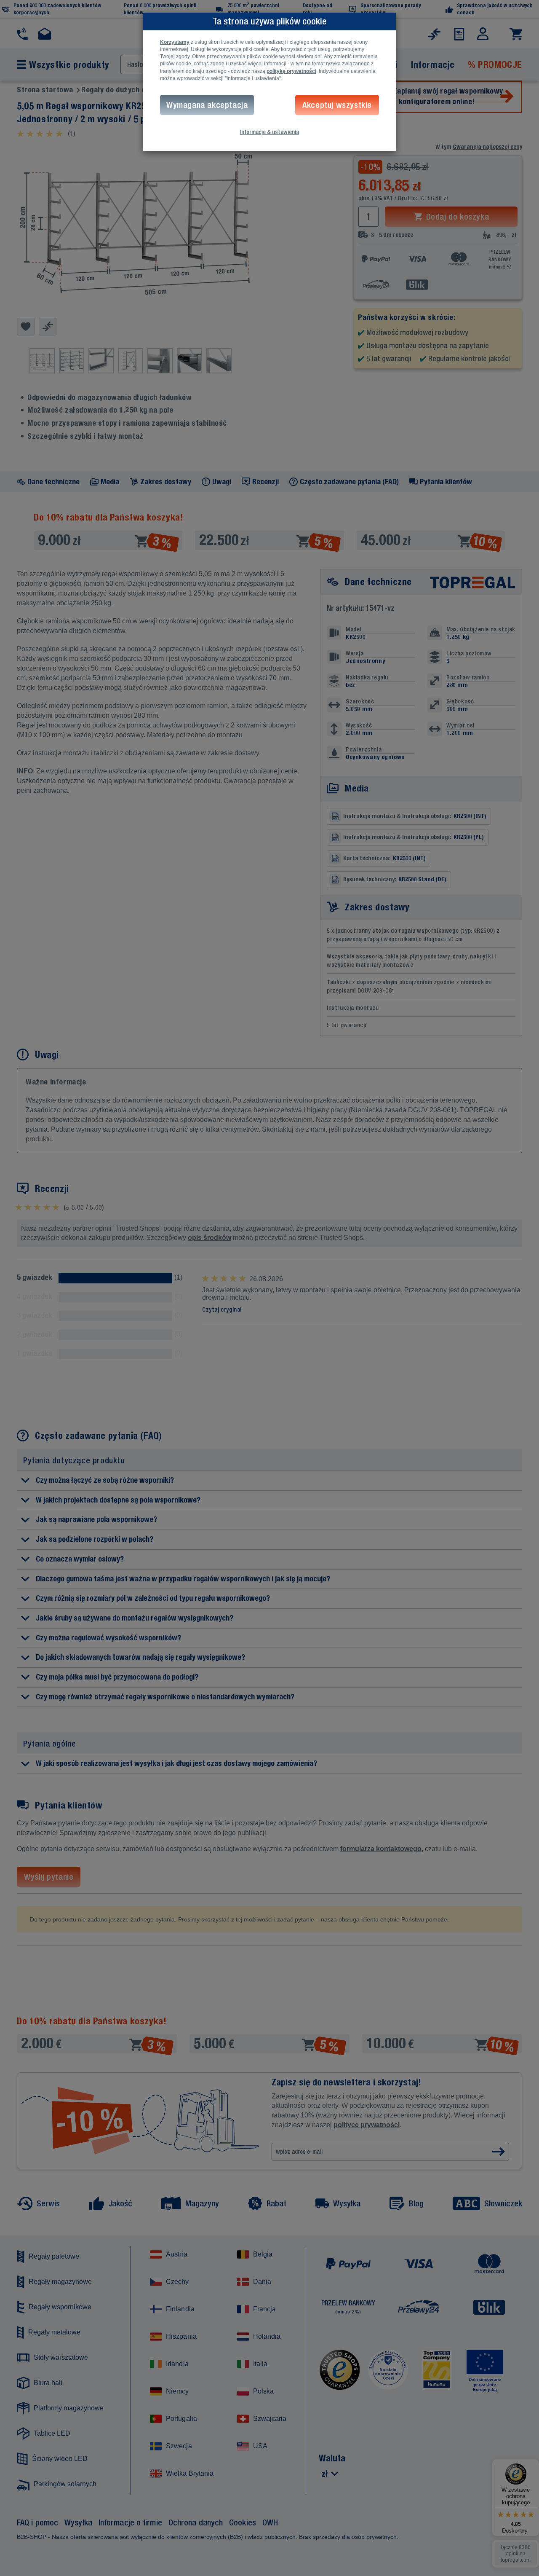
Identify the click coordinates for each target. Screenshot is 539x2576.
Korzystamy (175, 42)
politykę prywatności (291, 71)
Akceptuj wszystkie (337, 105)
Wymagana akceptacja (207, 105)
